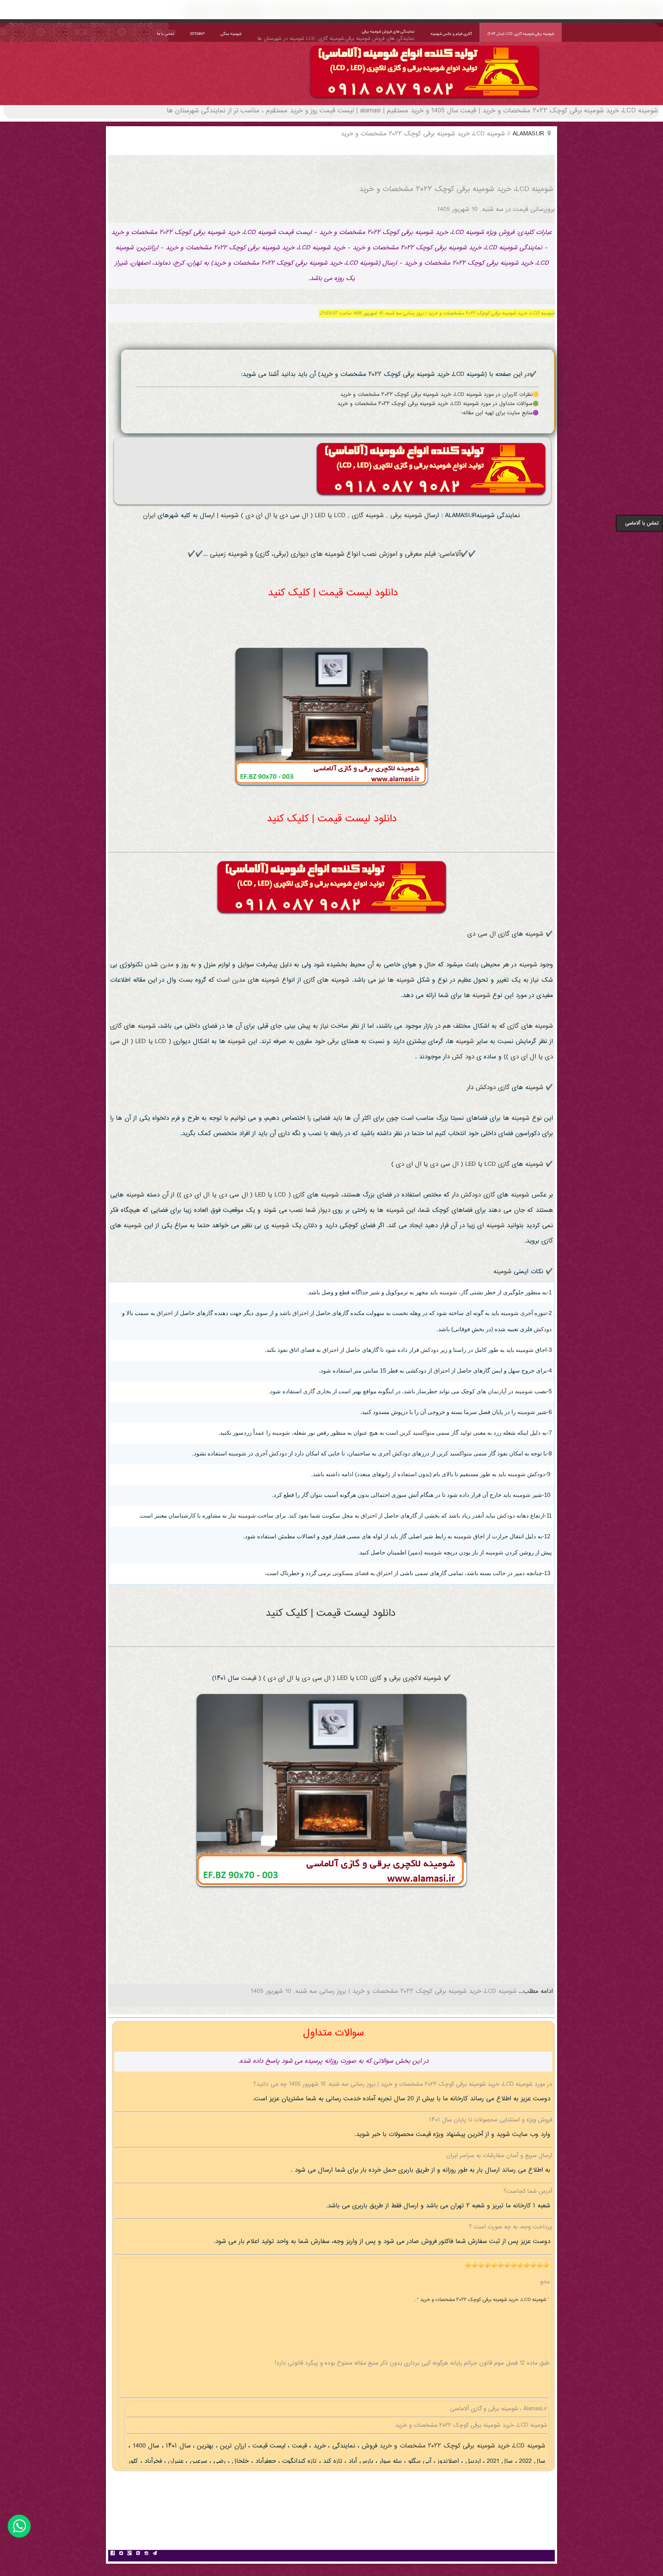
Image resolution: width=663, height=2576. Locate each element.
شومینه (413, 516)
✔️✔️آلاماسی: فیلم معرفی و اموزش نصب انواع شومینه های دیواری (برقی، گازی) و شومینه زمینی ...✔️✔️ (332, 554)
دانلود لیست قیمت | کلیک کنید (333, 593)
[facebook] (112, 2554)
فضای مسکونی (350, 1573)
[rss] (138, 2554)
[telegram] (155, 2554)
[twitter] (121, 2554)
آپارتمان (497, 1391)
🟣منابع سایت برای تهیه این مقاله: (500, 413)
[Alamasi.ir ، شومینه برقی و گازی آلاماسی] (425, 100)
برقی (396, 516)
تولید (466, 1433)
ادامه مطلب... (535, 1992)
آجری (527, 1313)
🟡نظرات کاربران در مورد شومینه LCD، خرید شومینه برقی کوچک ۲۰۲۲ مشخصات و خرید (440, 395)
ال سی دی (294, 516)
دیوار (324, 1211)
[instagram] (146, 2554)
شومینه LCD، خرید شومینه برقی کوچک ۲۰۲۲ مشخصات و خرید (461, 2446)
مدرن (167, 965)
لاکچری (412, 1679)
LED (320, 516)
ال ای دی (258, 516)
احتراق (300, 1313)
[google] (129, 2554)
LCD (340, 516)
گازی (358, 516)
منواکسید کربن (417, 1433)
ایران (149, 516)
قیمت (249, 1679)
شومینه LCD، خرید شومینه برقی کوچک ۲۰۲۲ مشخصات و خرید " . (481, 2300)
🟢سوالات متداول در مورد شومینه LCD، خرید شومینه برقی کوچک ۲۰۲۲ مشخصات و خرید (438, 404)
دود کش (463, 1057)
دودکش (486, 1088)
